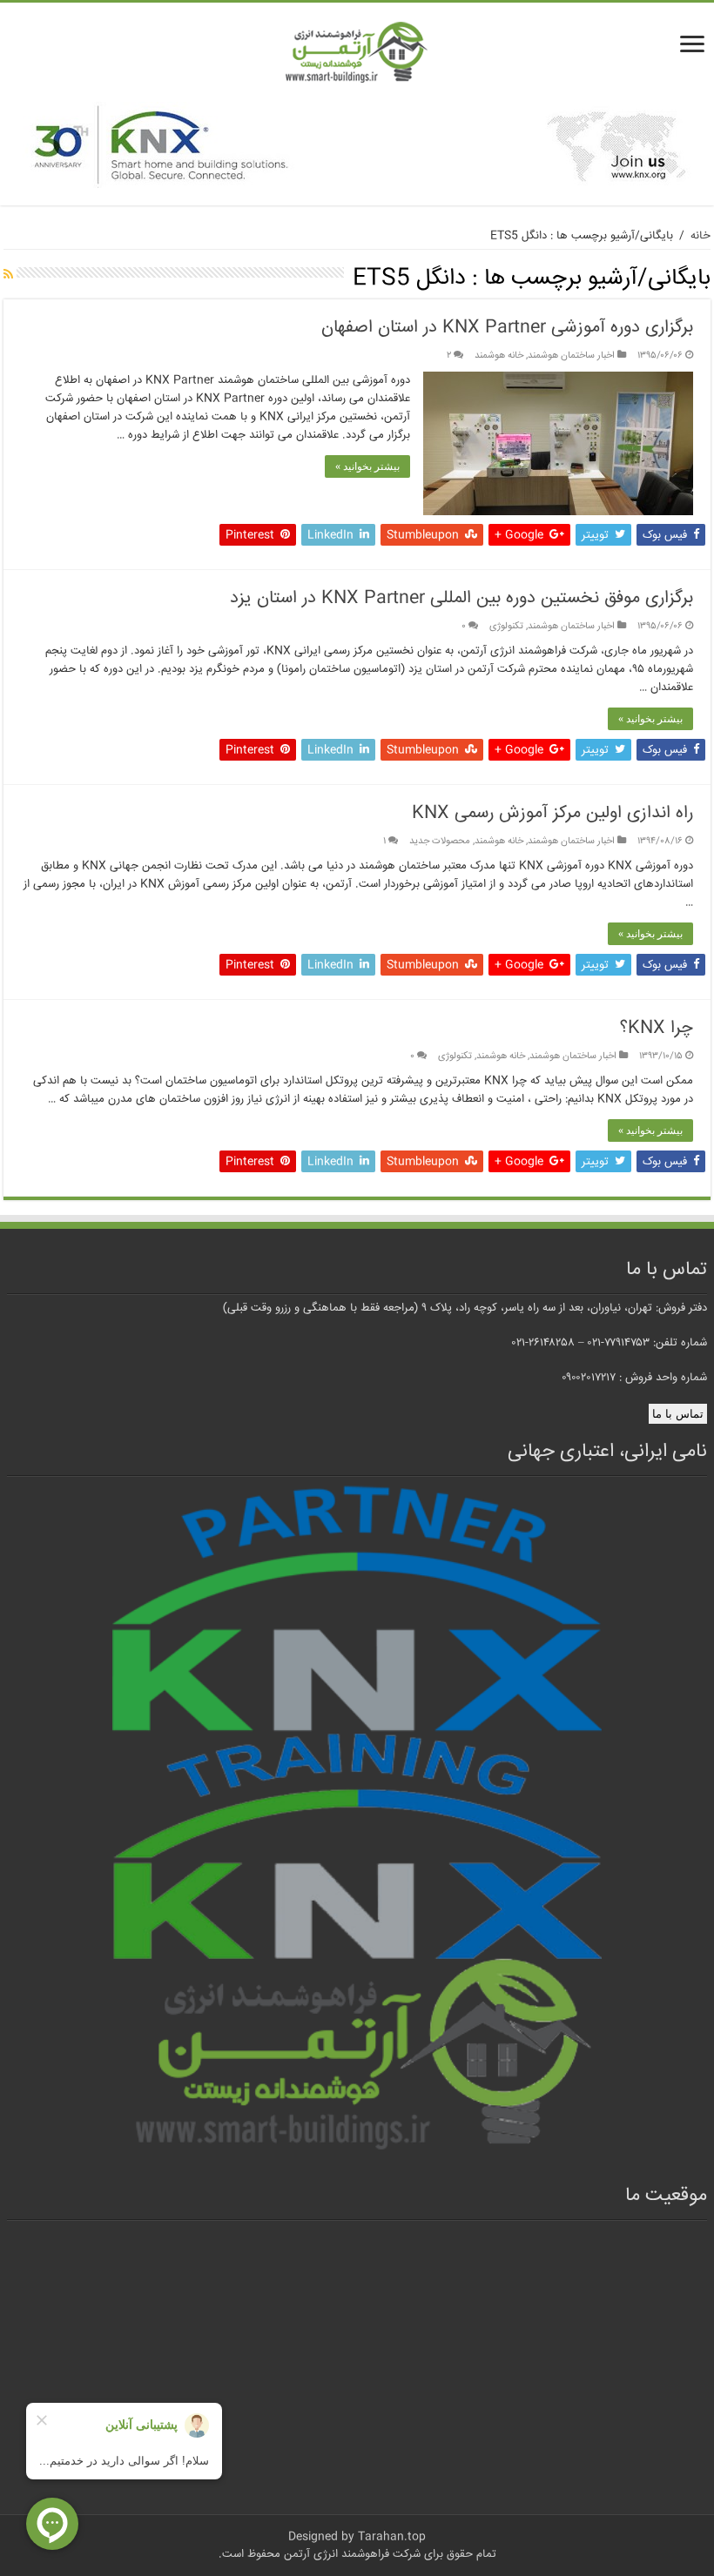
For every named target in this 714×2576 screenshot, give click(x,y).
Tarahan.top (392, 2537)
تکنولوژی (506, 626)
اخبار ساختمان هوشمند (571, 356)
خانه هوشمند (499, 356)
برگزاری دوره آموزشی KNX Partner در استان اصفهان (507, 328)
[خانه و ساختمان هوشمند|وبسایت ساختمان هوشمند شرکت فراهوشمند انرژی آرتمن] (357, 54)
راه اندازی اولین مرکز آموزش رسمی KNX (552, 813)
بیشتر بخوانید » (367, 466)
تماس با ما (678, 1414)
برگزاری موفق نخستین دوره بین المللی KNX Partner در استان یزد (461, 598)
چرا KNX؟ (657, 1028)
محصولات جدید (440, 841)
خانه (701, 236)
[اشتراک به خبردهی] (8, 276)
